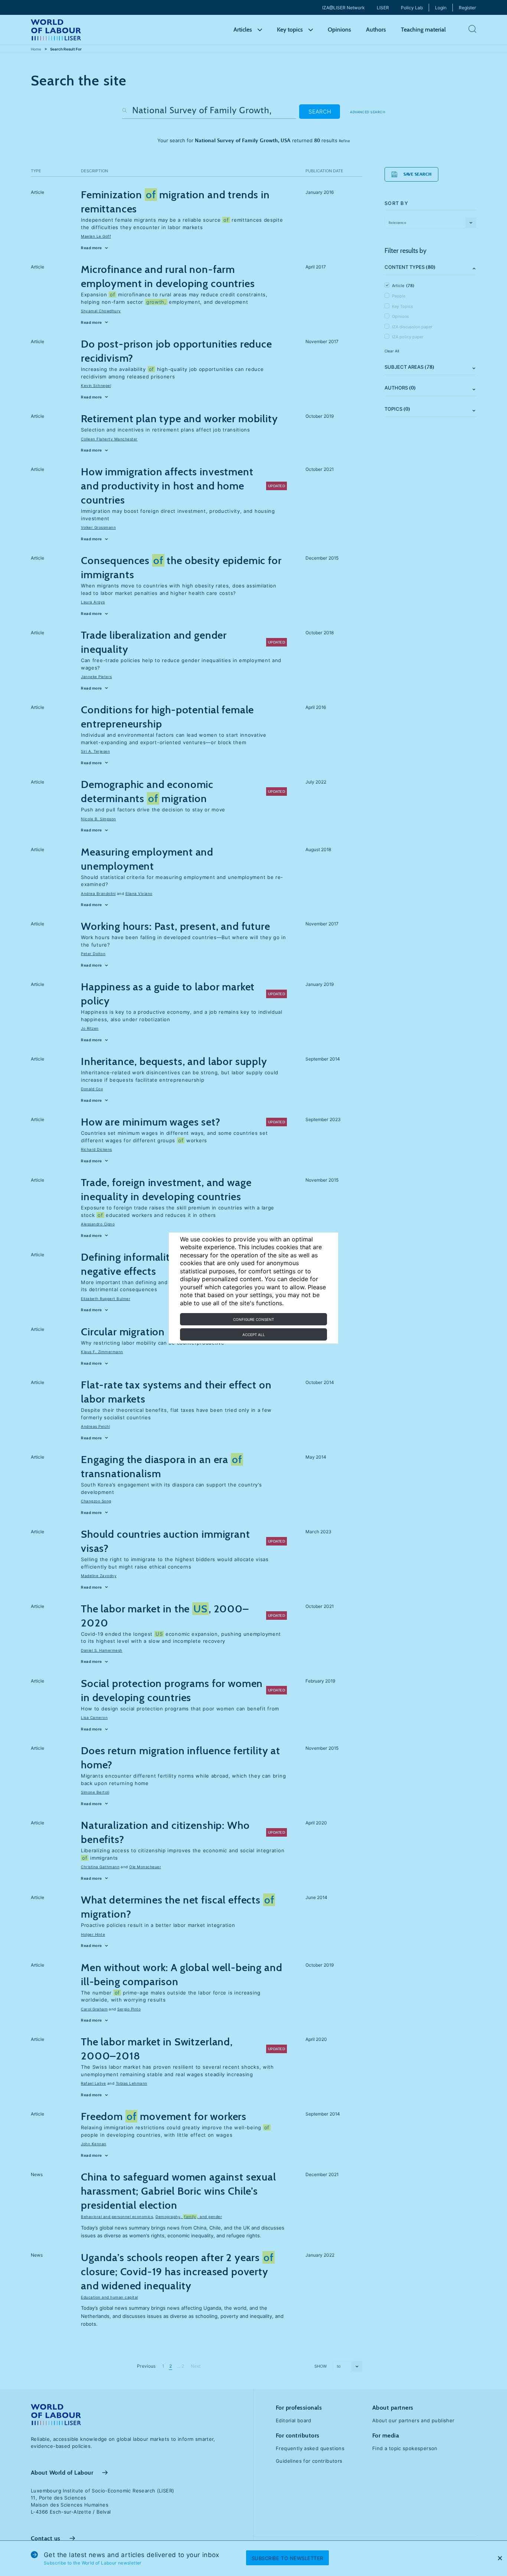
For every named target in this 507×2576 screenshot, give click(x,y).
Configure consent (253, 1319)
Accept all (254, 1335)
